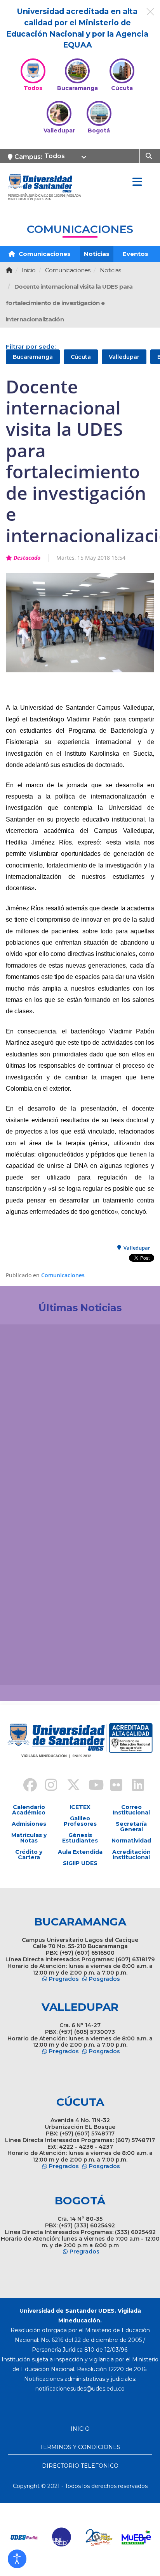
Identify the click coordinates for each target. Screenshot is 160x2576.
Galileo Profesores (80, 1821)
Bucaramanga (33, 357)
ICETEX (80, 1807)
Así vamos (27, 1666)
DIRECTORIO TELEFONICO (80, 2466)
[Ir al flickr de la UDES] (113, 1786)
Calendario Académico (29, 1810)
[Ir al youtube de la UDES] (91, 1786)
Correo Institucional (131, 1810)
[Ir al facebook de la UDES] (26, 1786)
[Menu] (137, 182)
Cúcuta (81, 357)
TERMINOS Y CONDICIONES (80, 2447)
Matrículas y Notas (29, 1838)
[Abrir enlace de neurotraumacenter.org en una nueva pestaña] (24, 2537)
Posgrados (104, 1979)
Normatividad (131, 1841)
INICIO (80, 2429)
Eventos (136, 254)
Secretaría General (131, 1827)
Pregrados (64, 1979)
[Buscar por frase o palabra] (150, 155)
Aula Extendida (80, 1852)
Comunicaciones (44, 254)
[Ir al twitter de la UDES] (69, 1786)
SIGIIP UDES (80, 1863)
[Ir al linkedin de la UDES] (134, 1786)
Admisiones (29, 1824)
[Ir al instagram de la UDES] (47, 1786)
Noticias (97, 254)
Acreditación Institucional (131, 1855)
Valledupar (124, 357)
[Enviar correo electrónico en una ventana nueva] (80, 2389)
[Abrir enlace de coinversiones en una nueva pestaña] (99, 2537)
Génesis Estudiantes (80, 1838)
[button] (17, 2559)
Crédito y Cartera (29, 1855)
